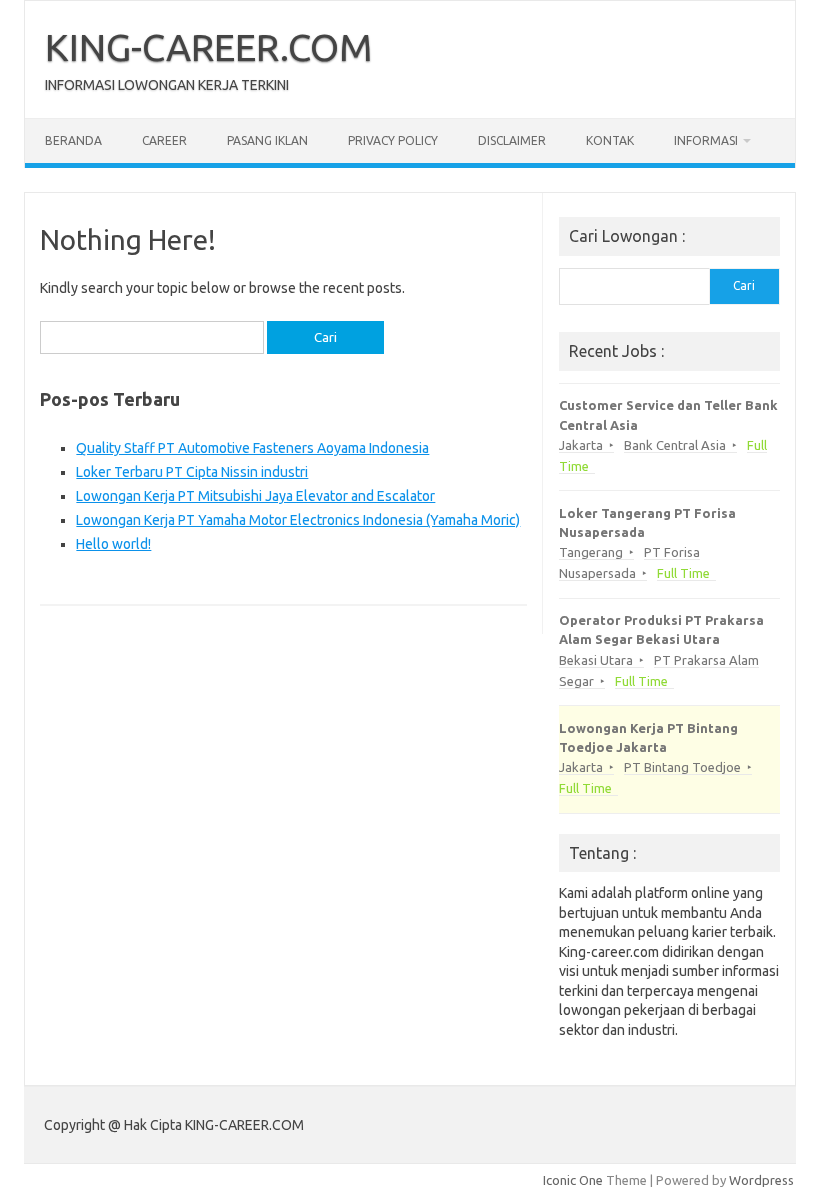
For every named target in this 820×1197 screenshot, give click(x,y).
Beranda (73, 140)
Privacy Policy (393, 140)
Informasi (706, 140)
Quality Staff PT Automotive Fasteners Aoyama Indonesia (252, 448)
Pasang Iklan (267, 140)
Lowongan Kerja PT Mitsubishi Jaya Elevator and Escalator (255, 496)
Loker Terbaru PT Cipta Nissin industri (192, 472)
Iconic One (573, 1180)
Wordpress (761, 1180)
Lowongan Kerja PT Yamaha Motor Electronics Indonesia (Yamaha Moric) (298, 520)
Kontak (610, 140)
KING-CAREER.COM (209, 47)
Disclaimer (512, 140)
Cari (744, 285)
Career (164, 140)
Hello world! (113, 544)
